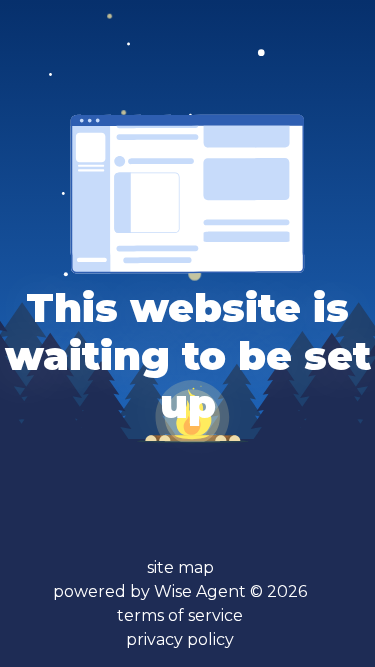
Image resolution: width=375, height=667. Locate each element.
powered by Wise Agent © (180, 591)
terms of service (180, 615)
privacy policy (180, 639)
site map (180, 567)
